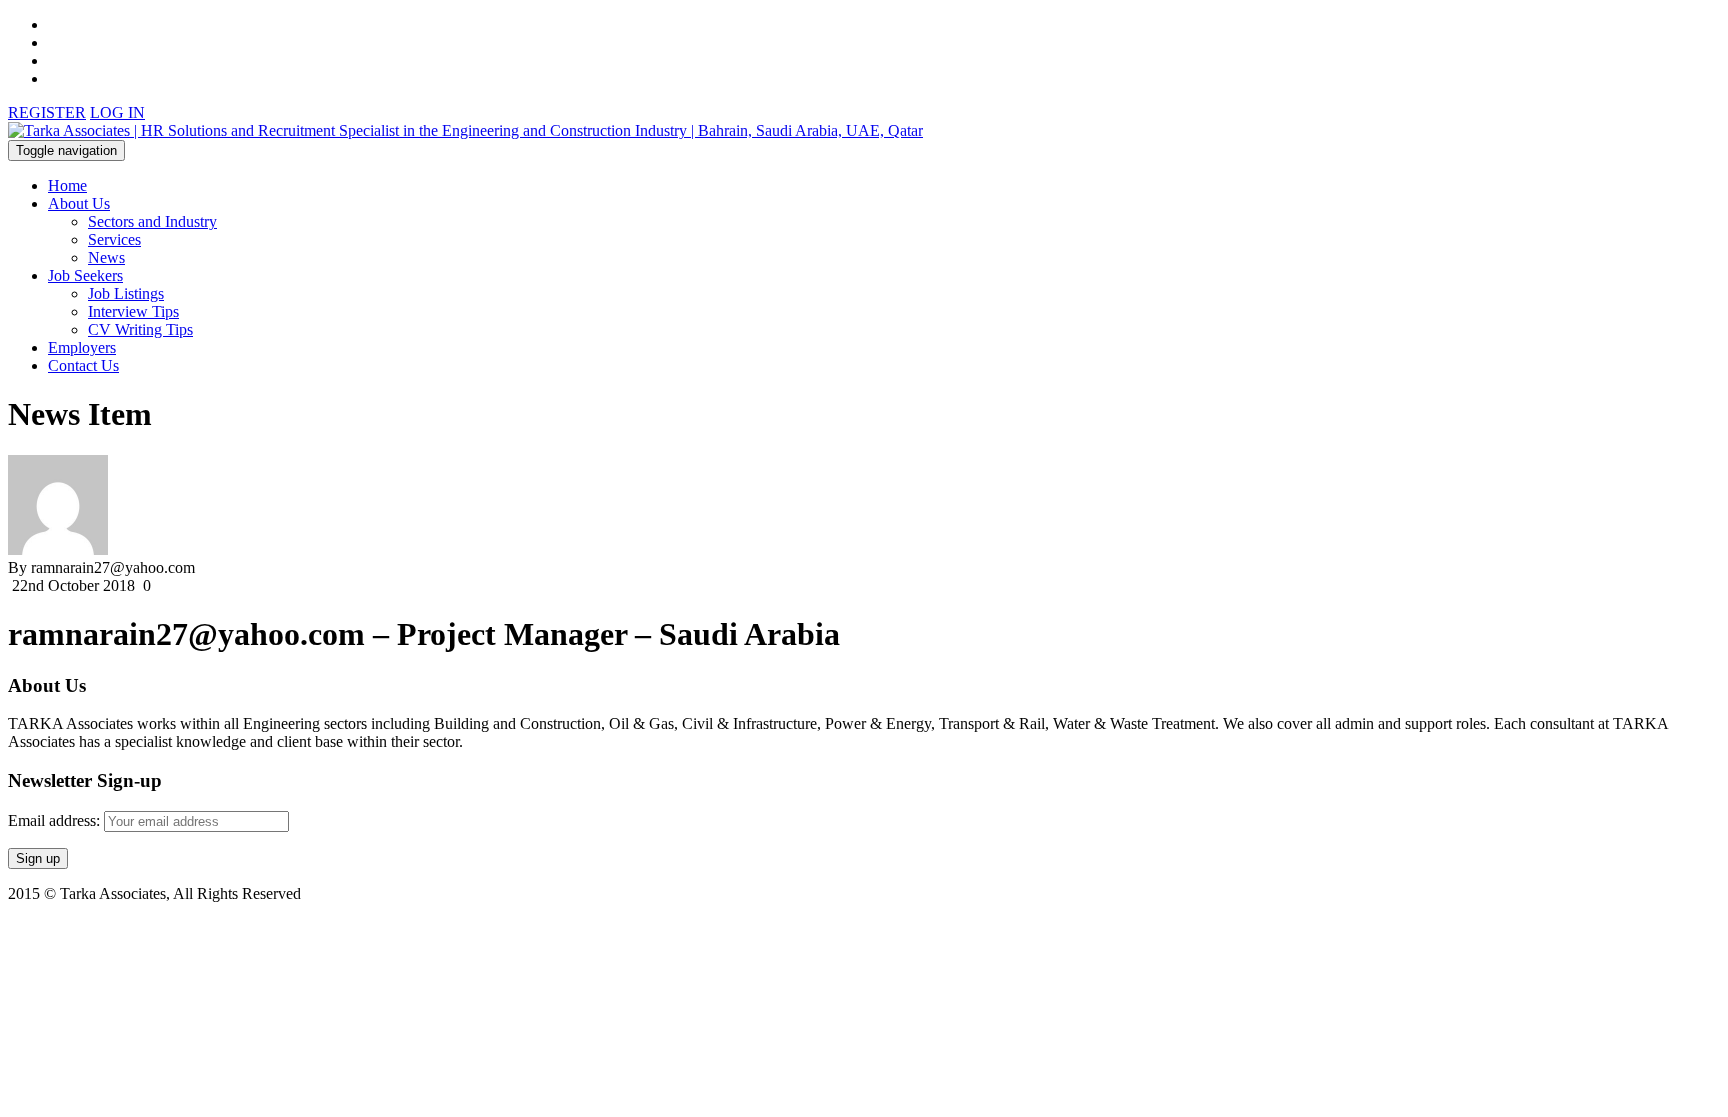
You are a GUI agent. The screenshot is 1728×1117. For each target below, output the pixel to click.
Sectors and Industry (152, 221)
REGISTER (47, 112)
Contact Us (83, 365)
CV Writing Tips (140, 329)
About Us (79, 203)
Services (114, 239)
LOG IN (117, 112)
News (106, 257)
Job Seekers (85, 275)
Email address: (56, 820)
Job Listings (126, 293)
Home (67, 185)
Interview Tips (133, 311)
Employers (82, 347)
